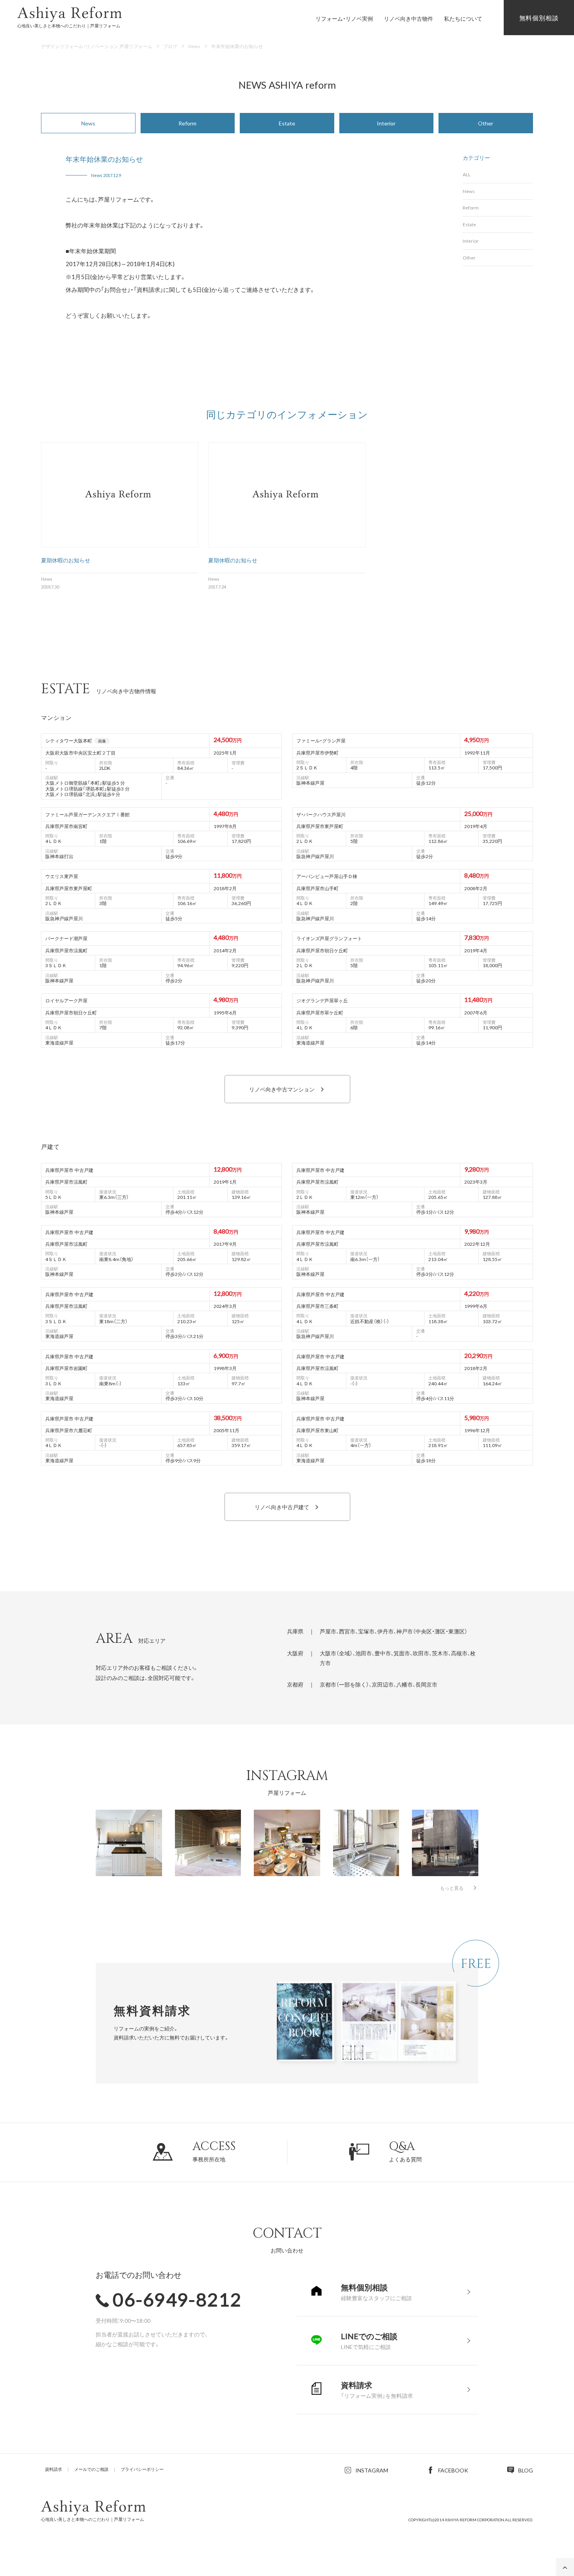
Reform (187, 123)
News (88, 123)
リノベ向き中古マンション (282, 1089)
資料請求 (53, 2469)
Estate (287, 123)
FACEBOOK (453, 2470)
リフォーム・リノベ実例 (344, 18)
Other (486, 123)
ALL (467, 174)
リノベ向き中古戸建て (282, 1507)
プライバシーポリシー (142, 2469)
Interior (386, 123)
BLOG (526, 2470)
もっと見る (452, 1888)
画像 (102, 741)
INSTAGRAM (372, 2470)
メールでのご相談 (91, 2469)
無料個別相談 (539, 18)
